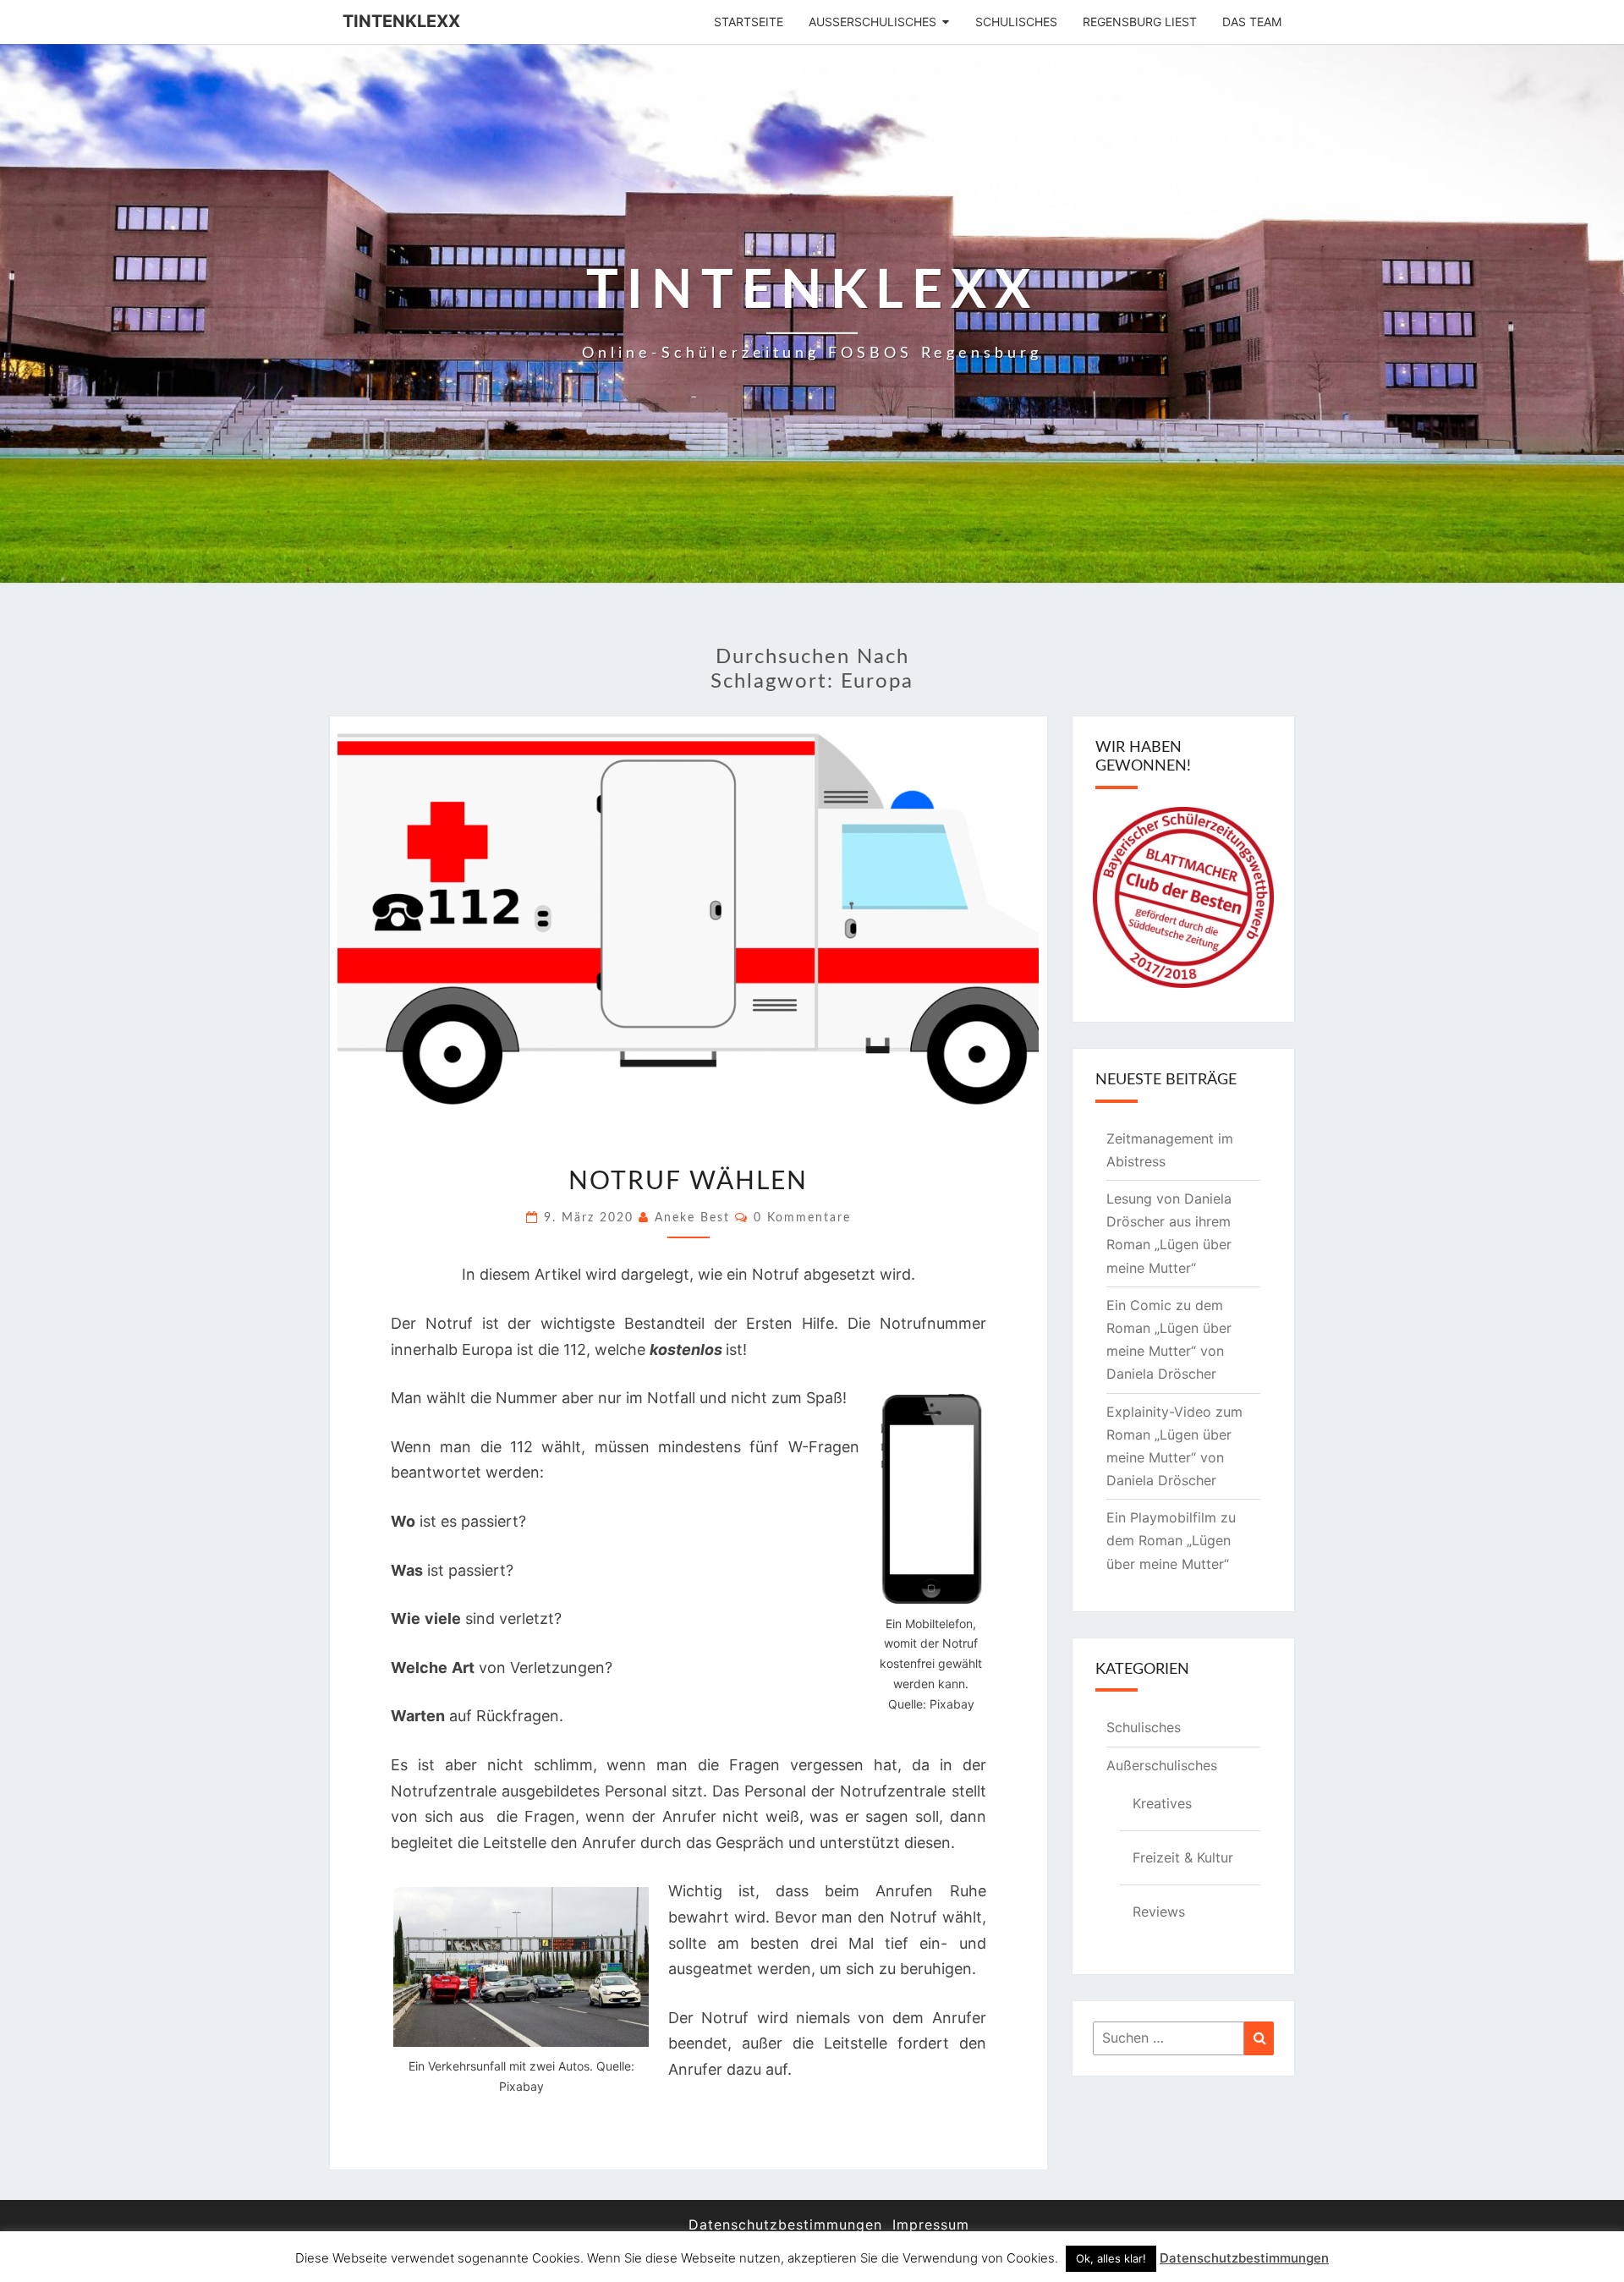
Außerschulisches (872, 22)
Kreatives (1162, 1803)
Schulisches (1016, 22)
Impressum (931, 2224)
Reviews (1159, 1912)
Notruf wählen (688, 1182)
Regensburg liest (1140, 22)
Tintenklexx (401, 21)
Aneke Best (692, 1218)
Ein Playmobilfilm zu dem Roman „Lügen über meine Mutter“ (1171, 1540)
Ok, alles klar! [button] (1111, 2258)
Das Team (1252, 22)
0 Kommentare (802, 1218)
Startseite (749, 22)
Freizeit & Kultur (1183, 1857)
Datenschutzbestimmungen (785, 2224)
